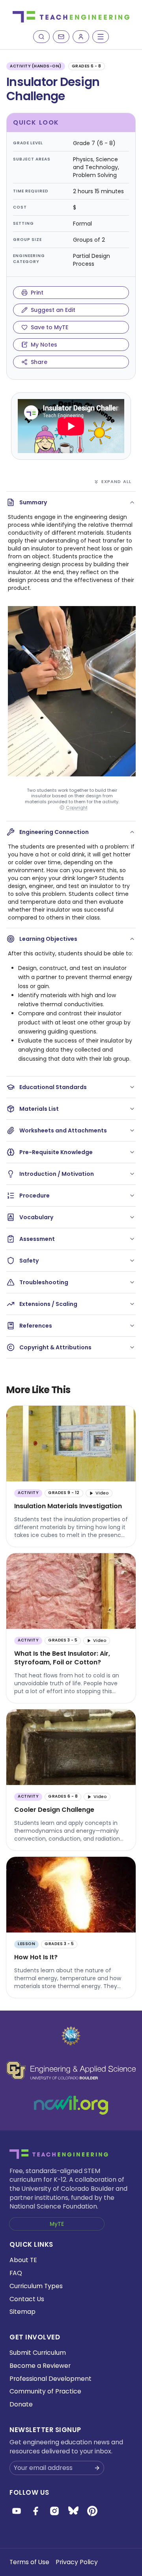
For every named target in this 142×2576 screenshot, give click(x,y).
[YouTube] (17, 2511)
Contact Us (27, 2299)
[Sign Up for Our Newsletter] (97, 2468)
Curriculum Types (36, 2286)
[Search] (41, 37)
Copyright (77, 808)
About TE (23, 2260)
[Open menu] (101, 37)
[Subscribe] (61, 37)
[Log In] (81, 37)
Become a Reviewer (40, 2366)
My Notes (44, 345)
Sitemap (22, 2312)
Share (39, 362)
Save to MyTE (50, 327)
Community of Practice (45, 2391)
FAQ (16, 2273)
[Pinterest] (92, 2511)
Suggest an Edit (53, 310)
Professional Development (50, 2379)
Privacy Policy (77, 2562)
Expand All (116, 481)
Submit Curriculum (38, 2353)
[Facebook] (35, 2511)
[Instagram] (54, 2511)
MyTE (57, 2224)
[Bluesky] (73, 2511)
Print (37, 293)
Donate (21, 2404)
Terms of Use (29, 2562)
